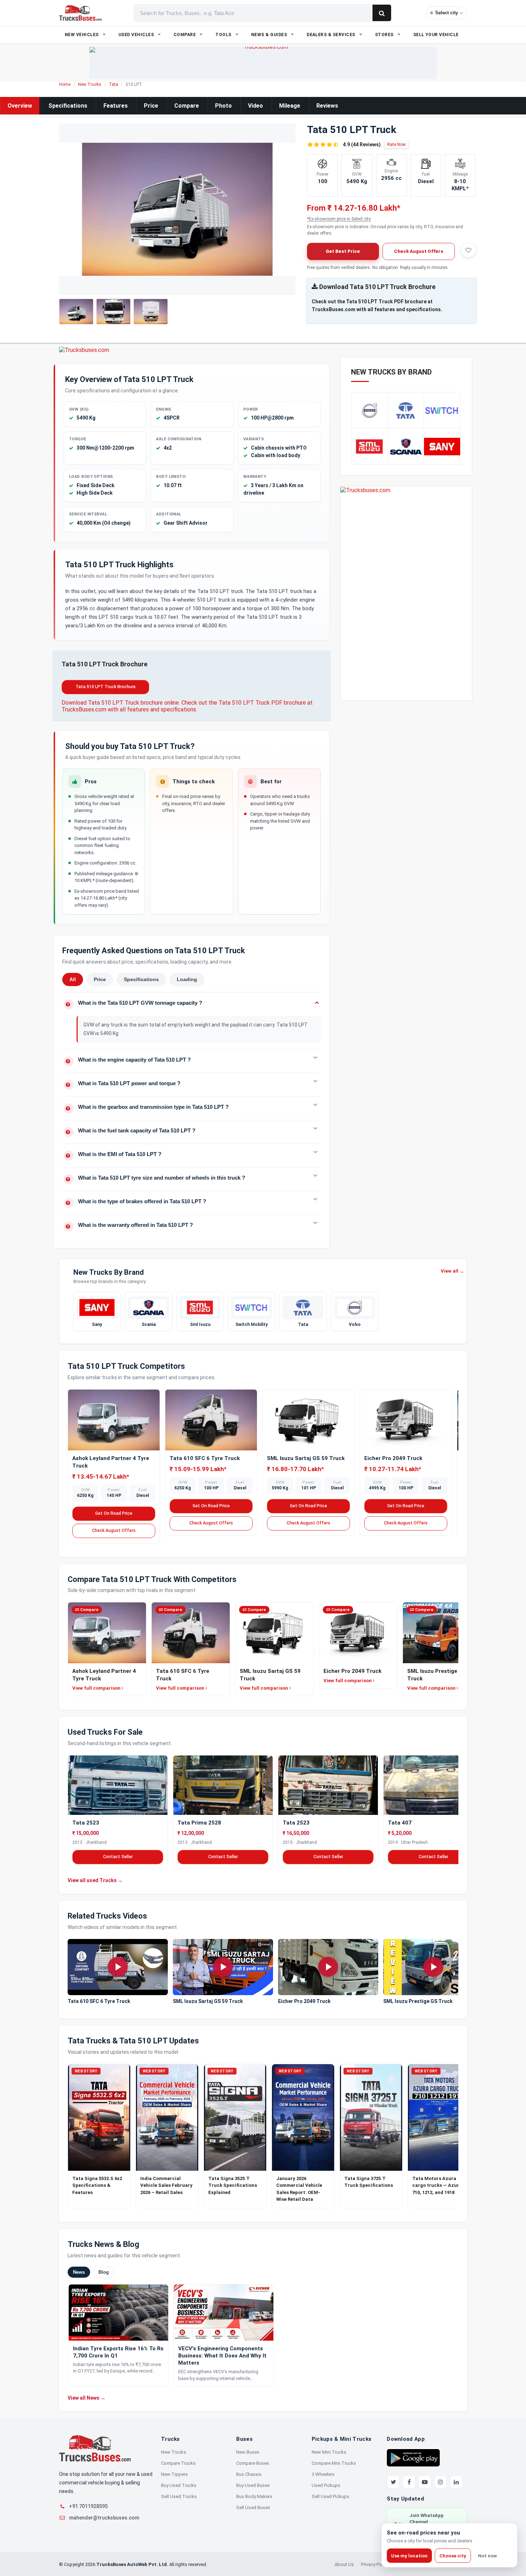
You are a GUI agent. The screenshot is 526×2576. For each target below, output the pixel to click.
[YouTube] (425, 2482)
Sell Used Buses (253, 2508)
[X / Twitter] (393, 2482)
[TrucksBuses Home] (95, 2448)
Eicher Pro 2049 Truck (393, 1458)
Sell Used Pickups (330, 2496)
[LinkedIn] (456, 2482)
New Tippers (174, 2474)
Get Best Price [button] (343, 251)
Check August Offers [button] (419, 251)
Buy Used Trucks (179, 2485)
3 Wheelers (323, 2474)
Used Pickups (326, 2485)
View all (452, 1271)
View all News (87, 2398)
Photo (223, 106)
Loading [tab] (187, 979)
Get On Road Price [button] (114, 1513)
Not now (488, 2556)
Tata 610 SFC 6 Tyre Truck (205, 1458)
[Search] (382, 13)
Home (65, 84)
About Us (344, 2564)
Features (116, 106)
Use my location (409, 2556)
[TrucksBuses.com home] (80, 13)
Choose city (453, 2556)
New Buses (248, 2452)
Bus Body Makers (254, 2496)
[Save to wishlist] (468, 250)
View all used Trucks (95, 1880)
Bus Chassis (249, 2474)
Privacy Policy (375, 2564)
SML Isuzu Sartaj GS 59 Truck (306, 1458)
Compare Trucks (178, 2463)
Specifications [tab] (141, 979)
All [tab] (73, 979)
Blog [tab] (104, 2272)
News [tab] (79, 2272)
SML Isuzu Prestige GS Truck (418, 2001)
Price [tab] (100, 979)
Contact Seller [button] (118, 1857)
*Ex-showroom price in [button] (339, 219)
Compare (187, 106)
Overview (20, 106)
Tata (113, 84)
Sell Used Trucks (179, 2496)
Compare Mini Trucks (334, 2463)
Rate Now (396, 145)
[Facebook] (409, 2482)
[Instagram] (440, 2482)
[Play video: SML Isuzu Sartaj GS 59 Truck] (223, 1967)
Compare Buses (253, 2463)
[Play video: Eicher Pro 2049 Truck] (328, 1967)
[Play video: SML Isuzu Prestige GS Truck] (433, 1967)
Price (151, 106)
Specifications (68, 106)
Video (255, 106)
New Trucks (90, 84)
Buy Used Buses (253, 2485)
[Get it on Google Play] (413, 2457)
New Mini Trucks (329, 2452)
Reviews (327, 106)
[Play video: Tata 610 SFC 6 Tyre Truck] (118, 1967)
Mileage (290, 106)
